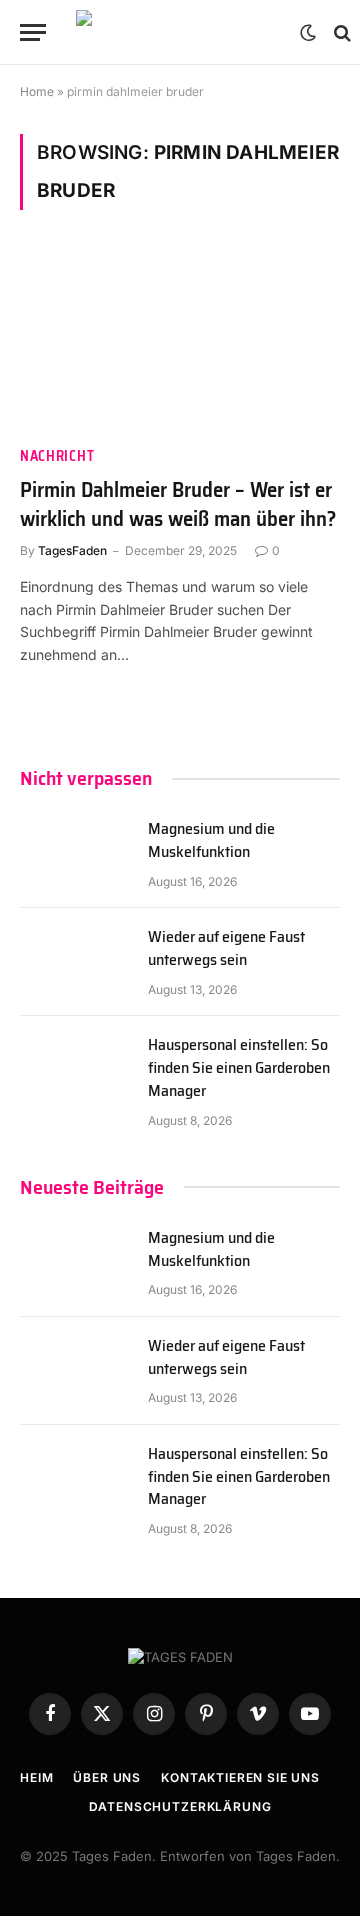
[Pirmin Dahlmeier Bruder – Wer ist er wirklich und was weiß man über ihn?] (180, 340)
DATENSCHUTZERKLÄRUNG (180, 1806)
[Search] (340, 32)
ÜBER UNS (107, 1777)
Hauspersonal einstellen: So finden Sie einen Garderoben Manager (239, 1067)
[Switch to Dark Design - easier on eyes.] (308, 33)
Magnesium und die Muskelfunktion (211, 840)
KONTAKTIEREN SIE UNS (240, 1777)
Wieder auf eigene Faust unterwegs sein (226, 948)
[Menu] (33, 32)
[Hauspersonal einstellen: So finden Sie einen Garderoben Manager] (75, 1070)
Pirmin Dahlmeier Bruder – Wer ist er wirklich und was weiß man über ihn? (178, 504)
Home (37, 91)
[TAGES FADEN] (178, 32)
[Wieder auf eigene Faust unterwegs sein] (75, 962)
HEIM (36, 1777)
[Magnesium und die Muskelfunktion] (75, 854)
